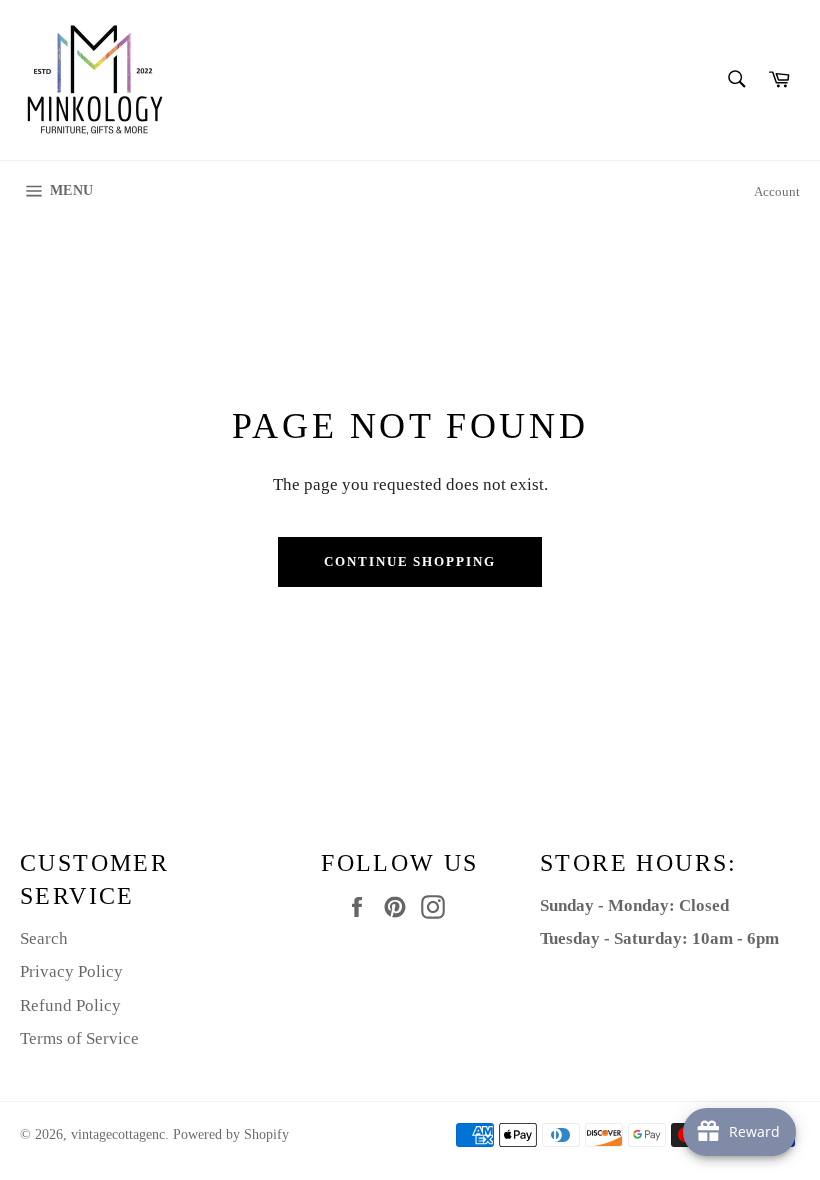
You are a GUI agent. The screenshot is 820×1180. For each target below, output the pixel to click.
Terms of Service (79, 1038)
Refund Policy (70, 1005)
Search (44, 938)
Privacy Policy (71, 971)
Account (777, 191)
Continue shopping (410, 561)
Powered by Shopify (231, 1134)
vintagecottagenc (118, 1134)
